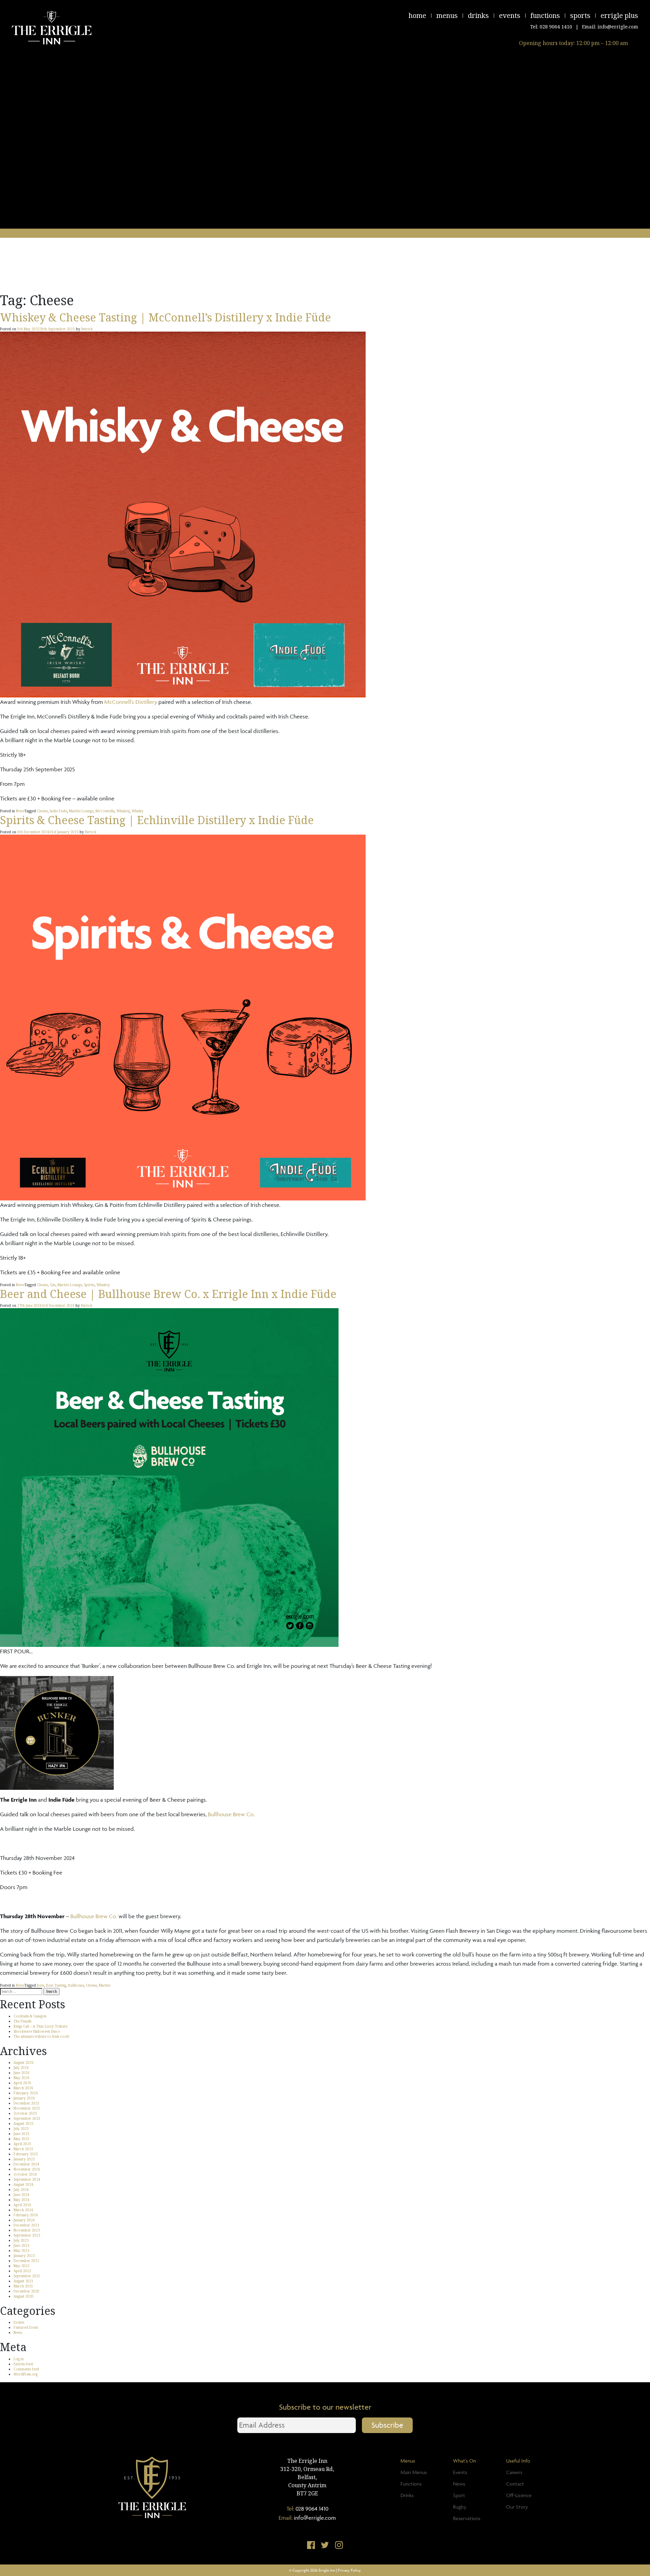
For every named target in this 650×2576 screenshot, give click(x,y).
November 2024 (27, 2169)
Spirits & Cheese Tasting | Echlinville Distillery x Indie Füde (157, 820)
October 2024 (25, 2174)
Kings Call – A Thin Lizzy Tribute (40, 2026)
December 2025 (26, 2103)
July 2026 (21, 2068)
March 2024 (23, 2210)
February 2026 (26, 2093)
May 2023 (21, 2250)
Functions (545, 15)
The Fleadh (23, 2021)
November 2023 (27, 2230)
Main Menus (414, 2472)
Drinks (478, 15)
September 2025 (27, 2118)
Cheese (42, 811)
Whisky (138, 811)
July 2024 (21, 2190)
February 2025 (26, 2154)
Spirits (89, 1285)
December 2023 (26, 2225)
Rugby (460, 2507)
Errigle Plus (619, 15)
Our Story (517, 2507)
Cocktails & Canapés (30, 2016)
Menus (447, 15)
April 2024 (22, 2205)
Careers (514, 2472)
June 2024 (21, 2195)
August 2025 (24, 2123)
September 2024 (27, 2179)
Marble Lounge (81, 811)
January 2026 (24, 2098)
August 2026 (24, 2062)
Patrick (87, 329)
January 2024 (24, 2220)
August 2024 (24, 2184)
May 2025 (21, 2139)
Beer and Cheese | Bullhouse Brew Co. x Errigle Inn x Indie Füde (168, 1294)
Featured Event (26, 2327)
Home (417, 15)
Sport (459, 2495)
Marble (105, 1985)
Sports (580, 15)
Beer (40, 1985)
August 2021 (24, 2281)
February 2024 (26, 2215)
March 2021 (23, 2286)
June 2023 (21, 2245)
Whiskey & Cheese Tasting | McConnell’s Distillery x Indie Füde (166, 317)
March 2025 (23, 2149)
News (20, 811)
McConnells (105, 811)
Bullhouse (76, 1985)
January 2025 (24, 2159)
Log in (19, 2359)
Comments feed (26, 2369)
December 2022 (26, 2261)
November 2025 (27, 2108)
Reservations (467, 2518)
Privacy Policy (349, 2570)
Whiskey (123, 811)
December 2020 (26, 2291)
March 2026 (23, 2088)
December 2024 (26, 2164)
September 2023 (27, 2235)
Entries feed (23, 2364)
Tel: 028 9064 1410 (551, 27)
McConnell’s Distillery (131, 702)
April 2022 (22, 2271)
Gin (53, 1285)
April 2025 (22, 2144)
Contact (515, 2484)
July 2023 (21, 2240)
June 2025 (21, 2134)
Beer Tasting (56, 1985)
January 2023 (24, 2256)
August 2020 (24, 2296)
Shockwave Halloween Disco (37, 2031)
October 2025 (25, 2113)
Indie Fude (58, 811)
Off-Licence (519, 2495)
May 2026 (21, 2078)
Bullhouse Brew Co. (231, 1814)
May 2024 (21, 2200)
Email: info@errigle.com (610, 27)
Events (510, 15)
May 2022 (21, 2266)
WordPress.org (26, 2374)
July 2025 (21, 2129)
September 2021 (27, 2276)
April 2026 (22, 2083)
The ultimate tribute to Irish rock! (41, 2036)
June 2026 (21, 2073)
